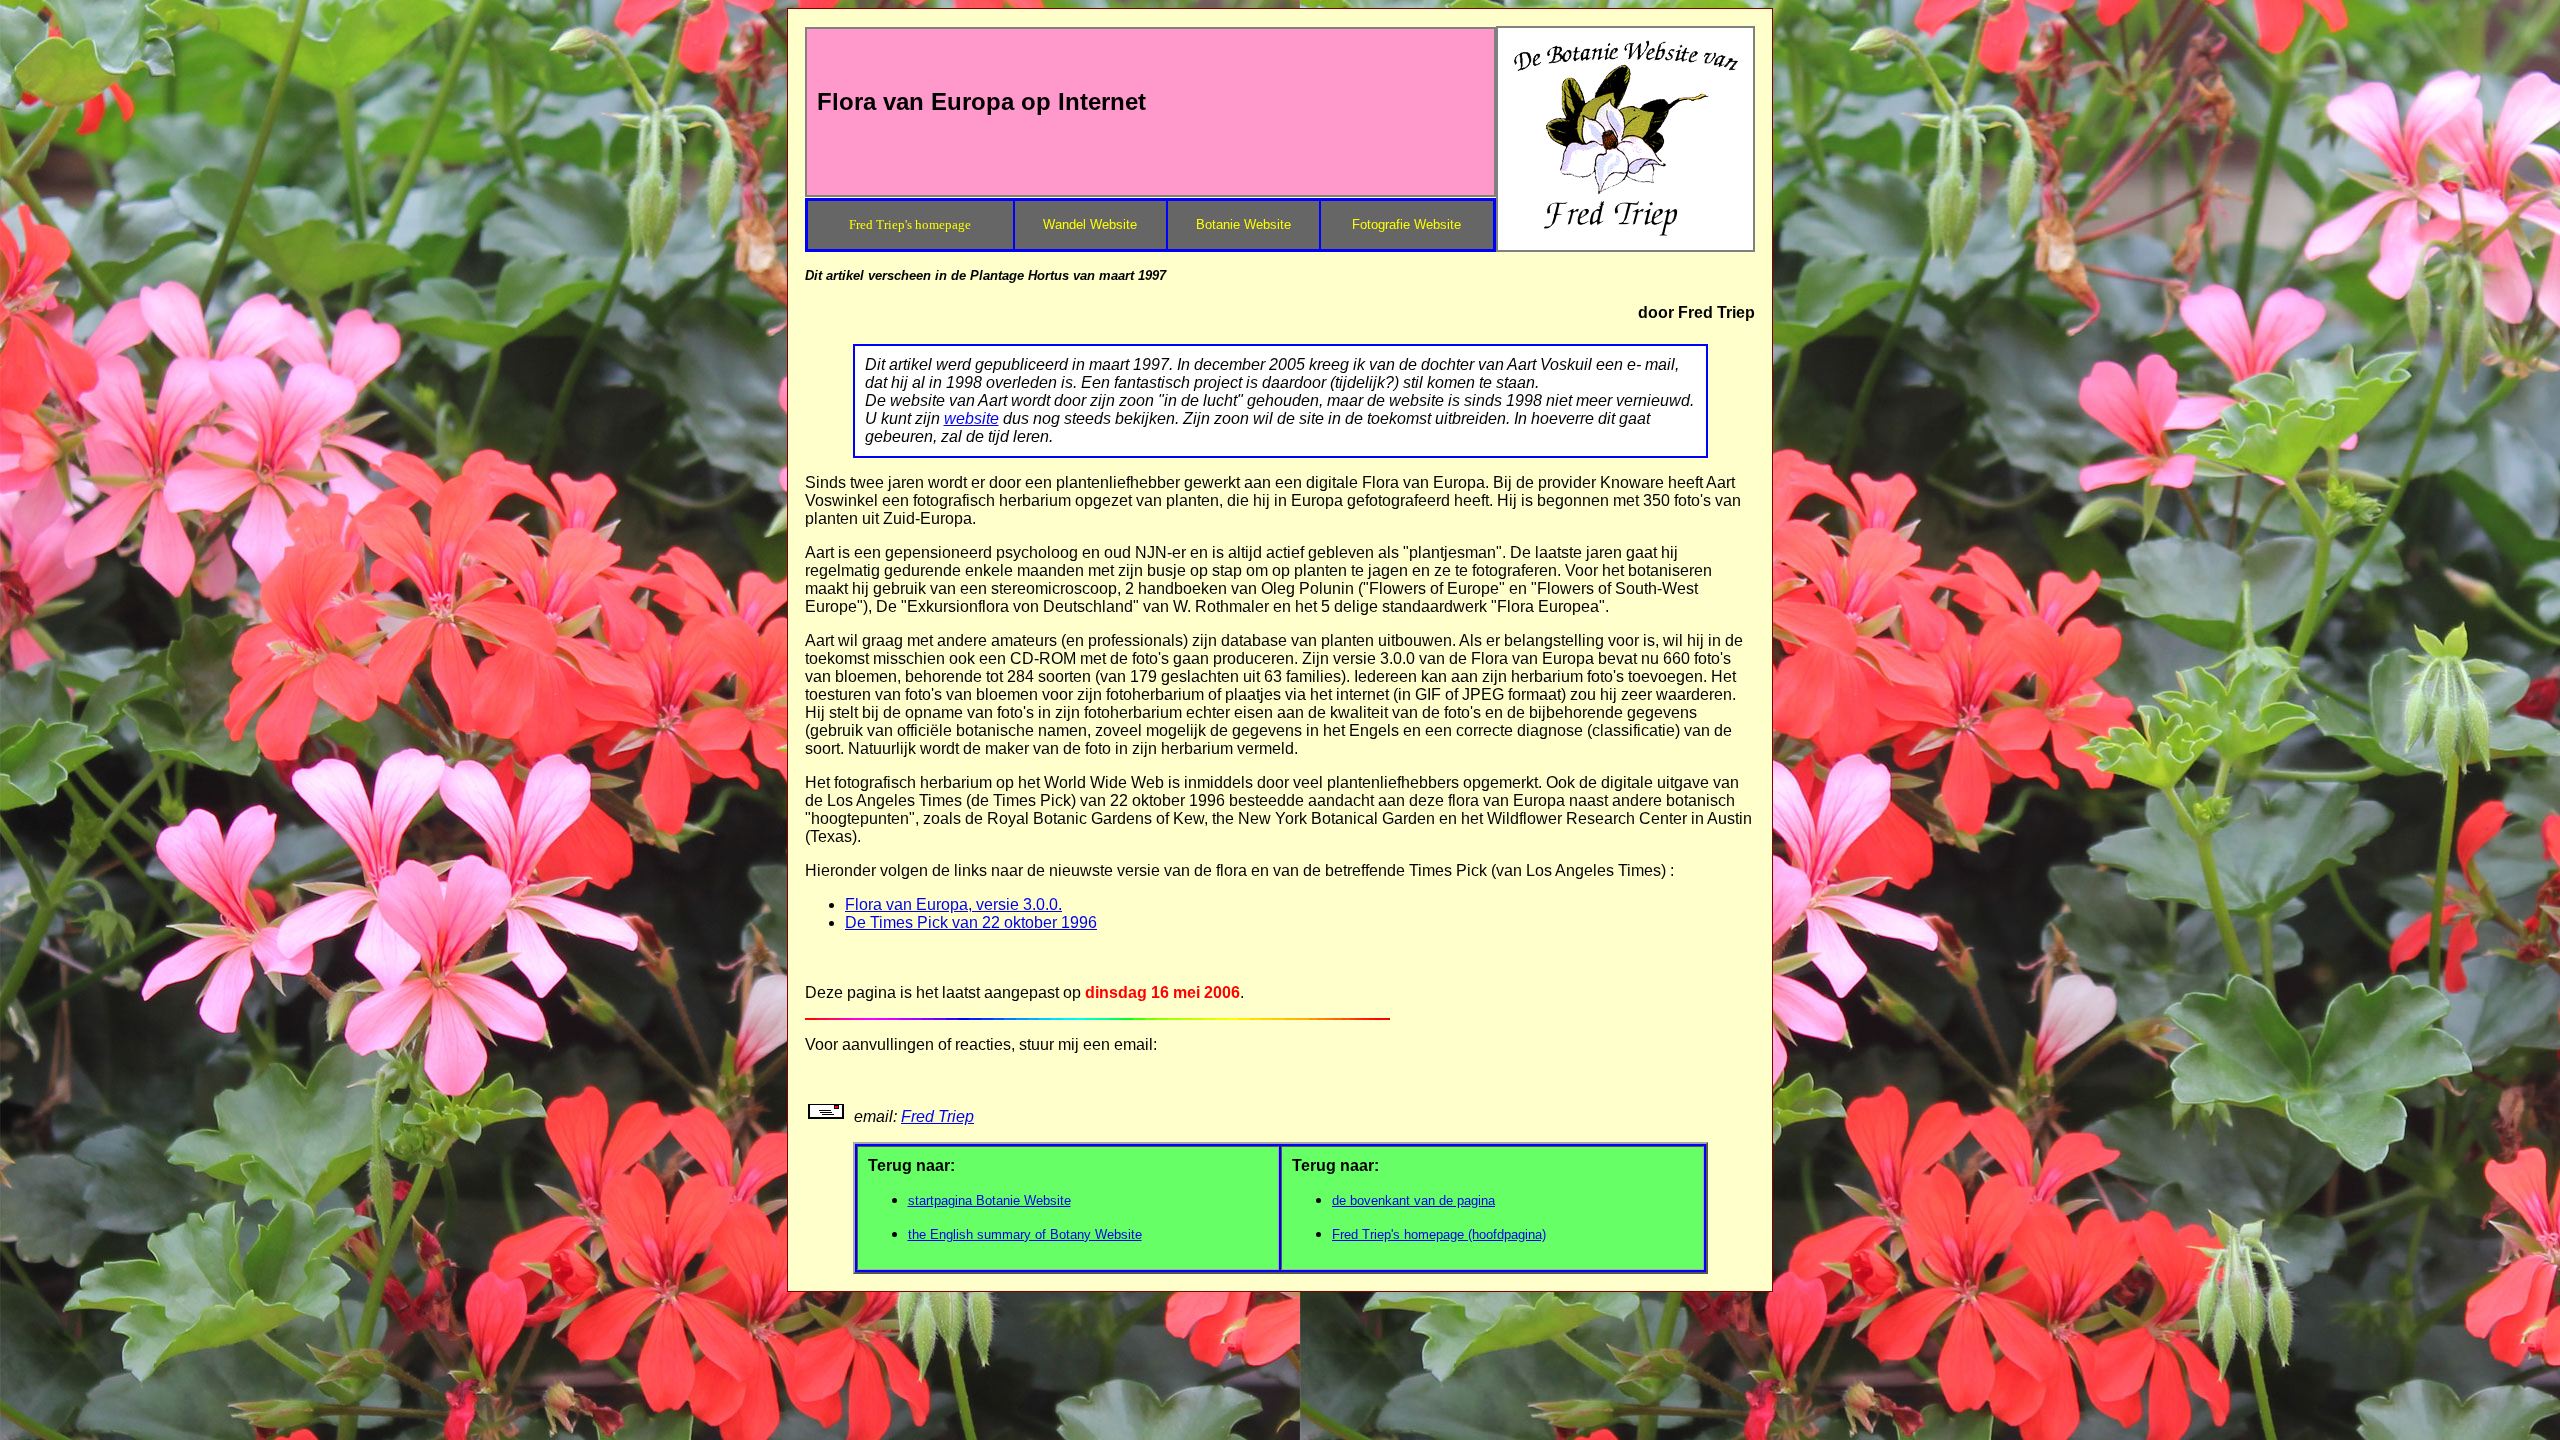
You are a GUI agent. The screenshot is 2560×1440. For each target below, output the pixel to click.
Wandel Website (1090, 224)
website (971, 418)
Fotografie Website (1406, 224)
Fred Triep (937, 1116)
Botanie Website (1243, 224)
